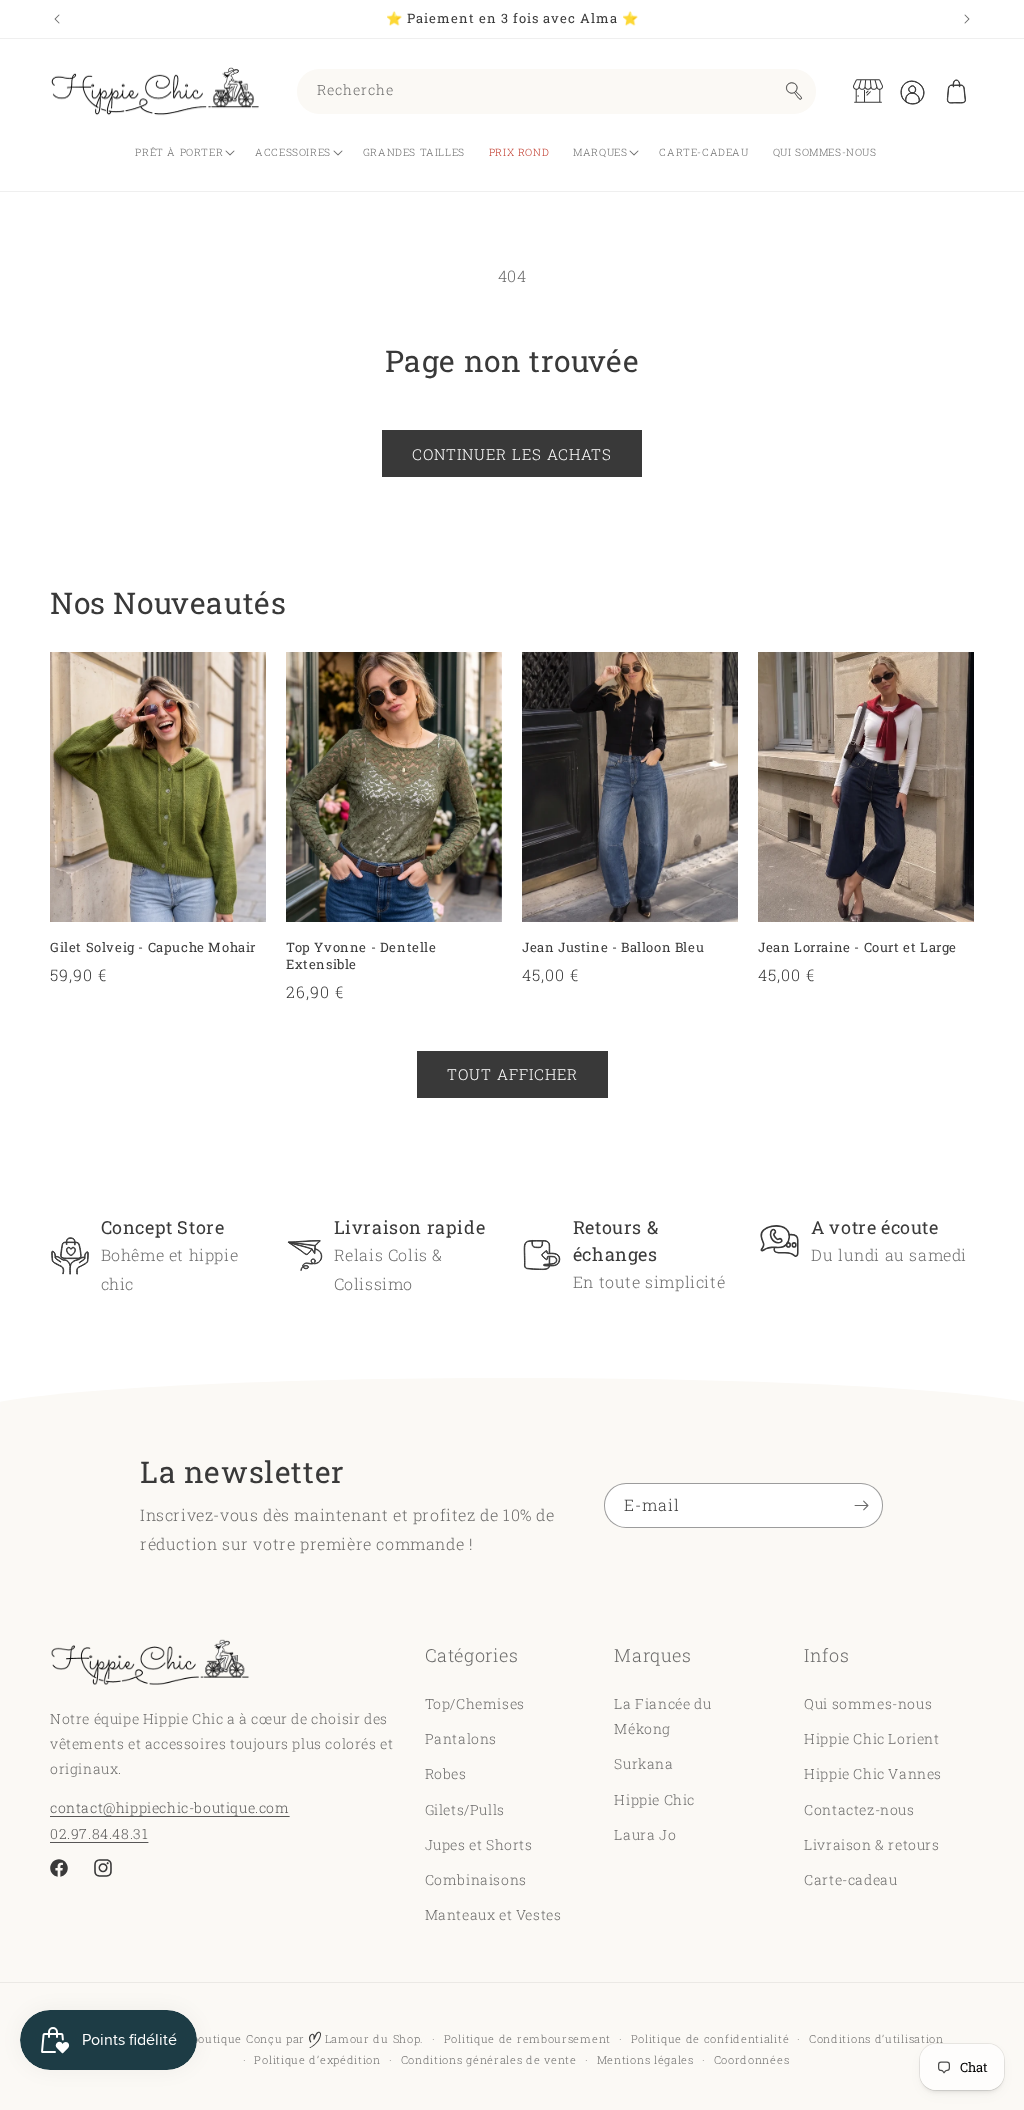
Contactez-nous (859, 1809)
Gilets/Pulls (465, 1809)
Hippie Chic (654, 1799)
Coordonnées (752, 2059)
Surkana (643, 1763)
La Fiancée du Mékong (662, 1716)
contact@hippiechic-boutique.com (170, 1807)
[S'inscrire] (861, 1505)
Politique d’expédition (317, 2059)
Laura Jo (645, 1834)
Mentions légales (645, 2059)
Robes (446, 1773)
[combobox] (556, 91)
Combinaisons (476, 1879)
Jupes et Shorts (479, 1844)
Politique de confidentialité (710, 2038)
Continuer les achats (512, 454)
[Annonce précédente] (57, 19)
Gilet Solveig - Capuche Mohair (153, 947)
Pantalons (461, 1738)
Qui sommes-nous (868, 1703)
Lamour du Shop (371, 2038)
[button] (956, 91)
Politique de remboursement (527, 2038)
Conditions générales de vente (489, 2059)
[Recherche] (794, 91)
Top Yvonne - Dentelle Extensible (361, 956)
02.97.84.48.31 (99, 1833)
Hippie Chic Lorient (871, 1738)
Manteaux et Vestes (493, 1914)
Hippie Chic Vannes (873, 1773)
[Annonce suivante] (967, 19)
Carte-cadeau (850, 1879)
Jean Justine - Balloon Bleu (613, 947)
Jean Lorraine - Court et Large (857, 947)
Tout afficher (512, 1074)
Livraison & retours (871, 1844)
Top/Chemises (475, 1703)
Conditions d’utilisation (876, 2038)
